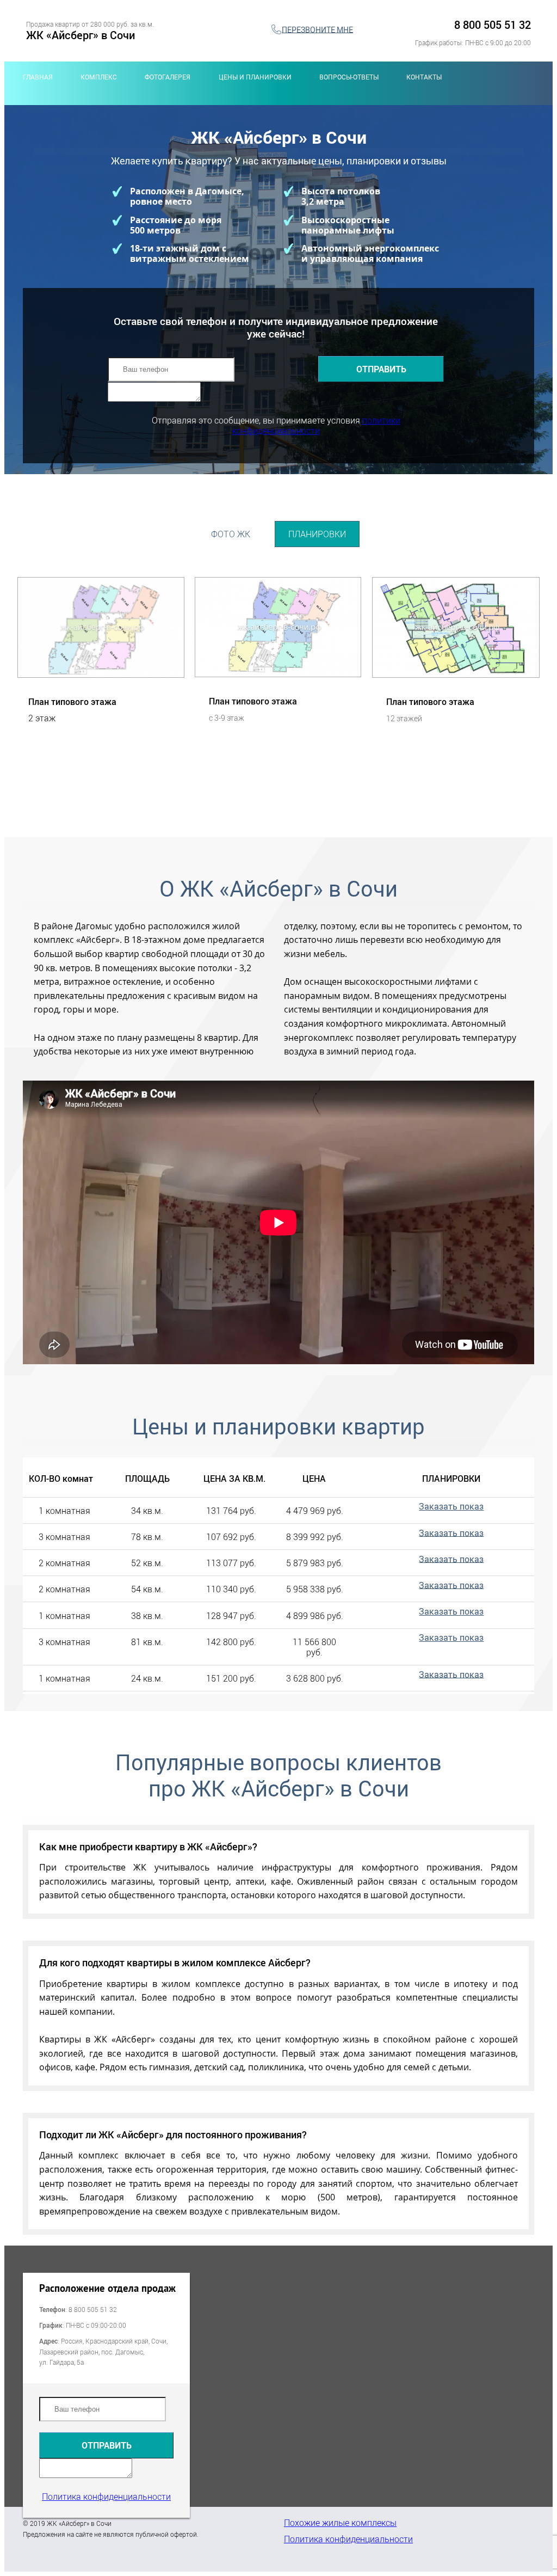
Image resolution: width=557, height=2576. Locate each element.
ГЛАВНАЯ (38, 77)
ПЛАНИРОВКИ (317, 534)
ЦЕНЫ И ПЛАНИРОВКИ (255, 77)
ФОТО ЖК (231, 534)
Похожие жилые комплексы (340, 2523)
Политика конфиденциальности (106, 2497)
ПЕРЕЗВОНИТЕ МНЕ (317, 29)
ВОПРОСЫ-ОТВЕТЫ (349, 77)
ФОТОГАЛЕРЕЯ (168, 77)
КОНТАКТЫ (424, 77)
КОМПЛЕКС (99, 77)
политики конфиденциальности (316, 425)
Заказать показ (451, 1506)
